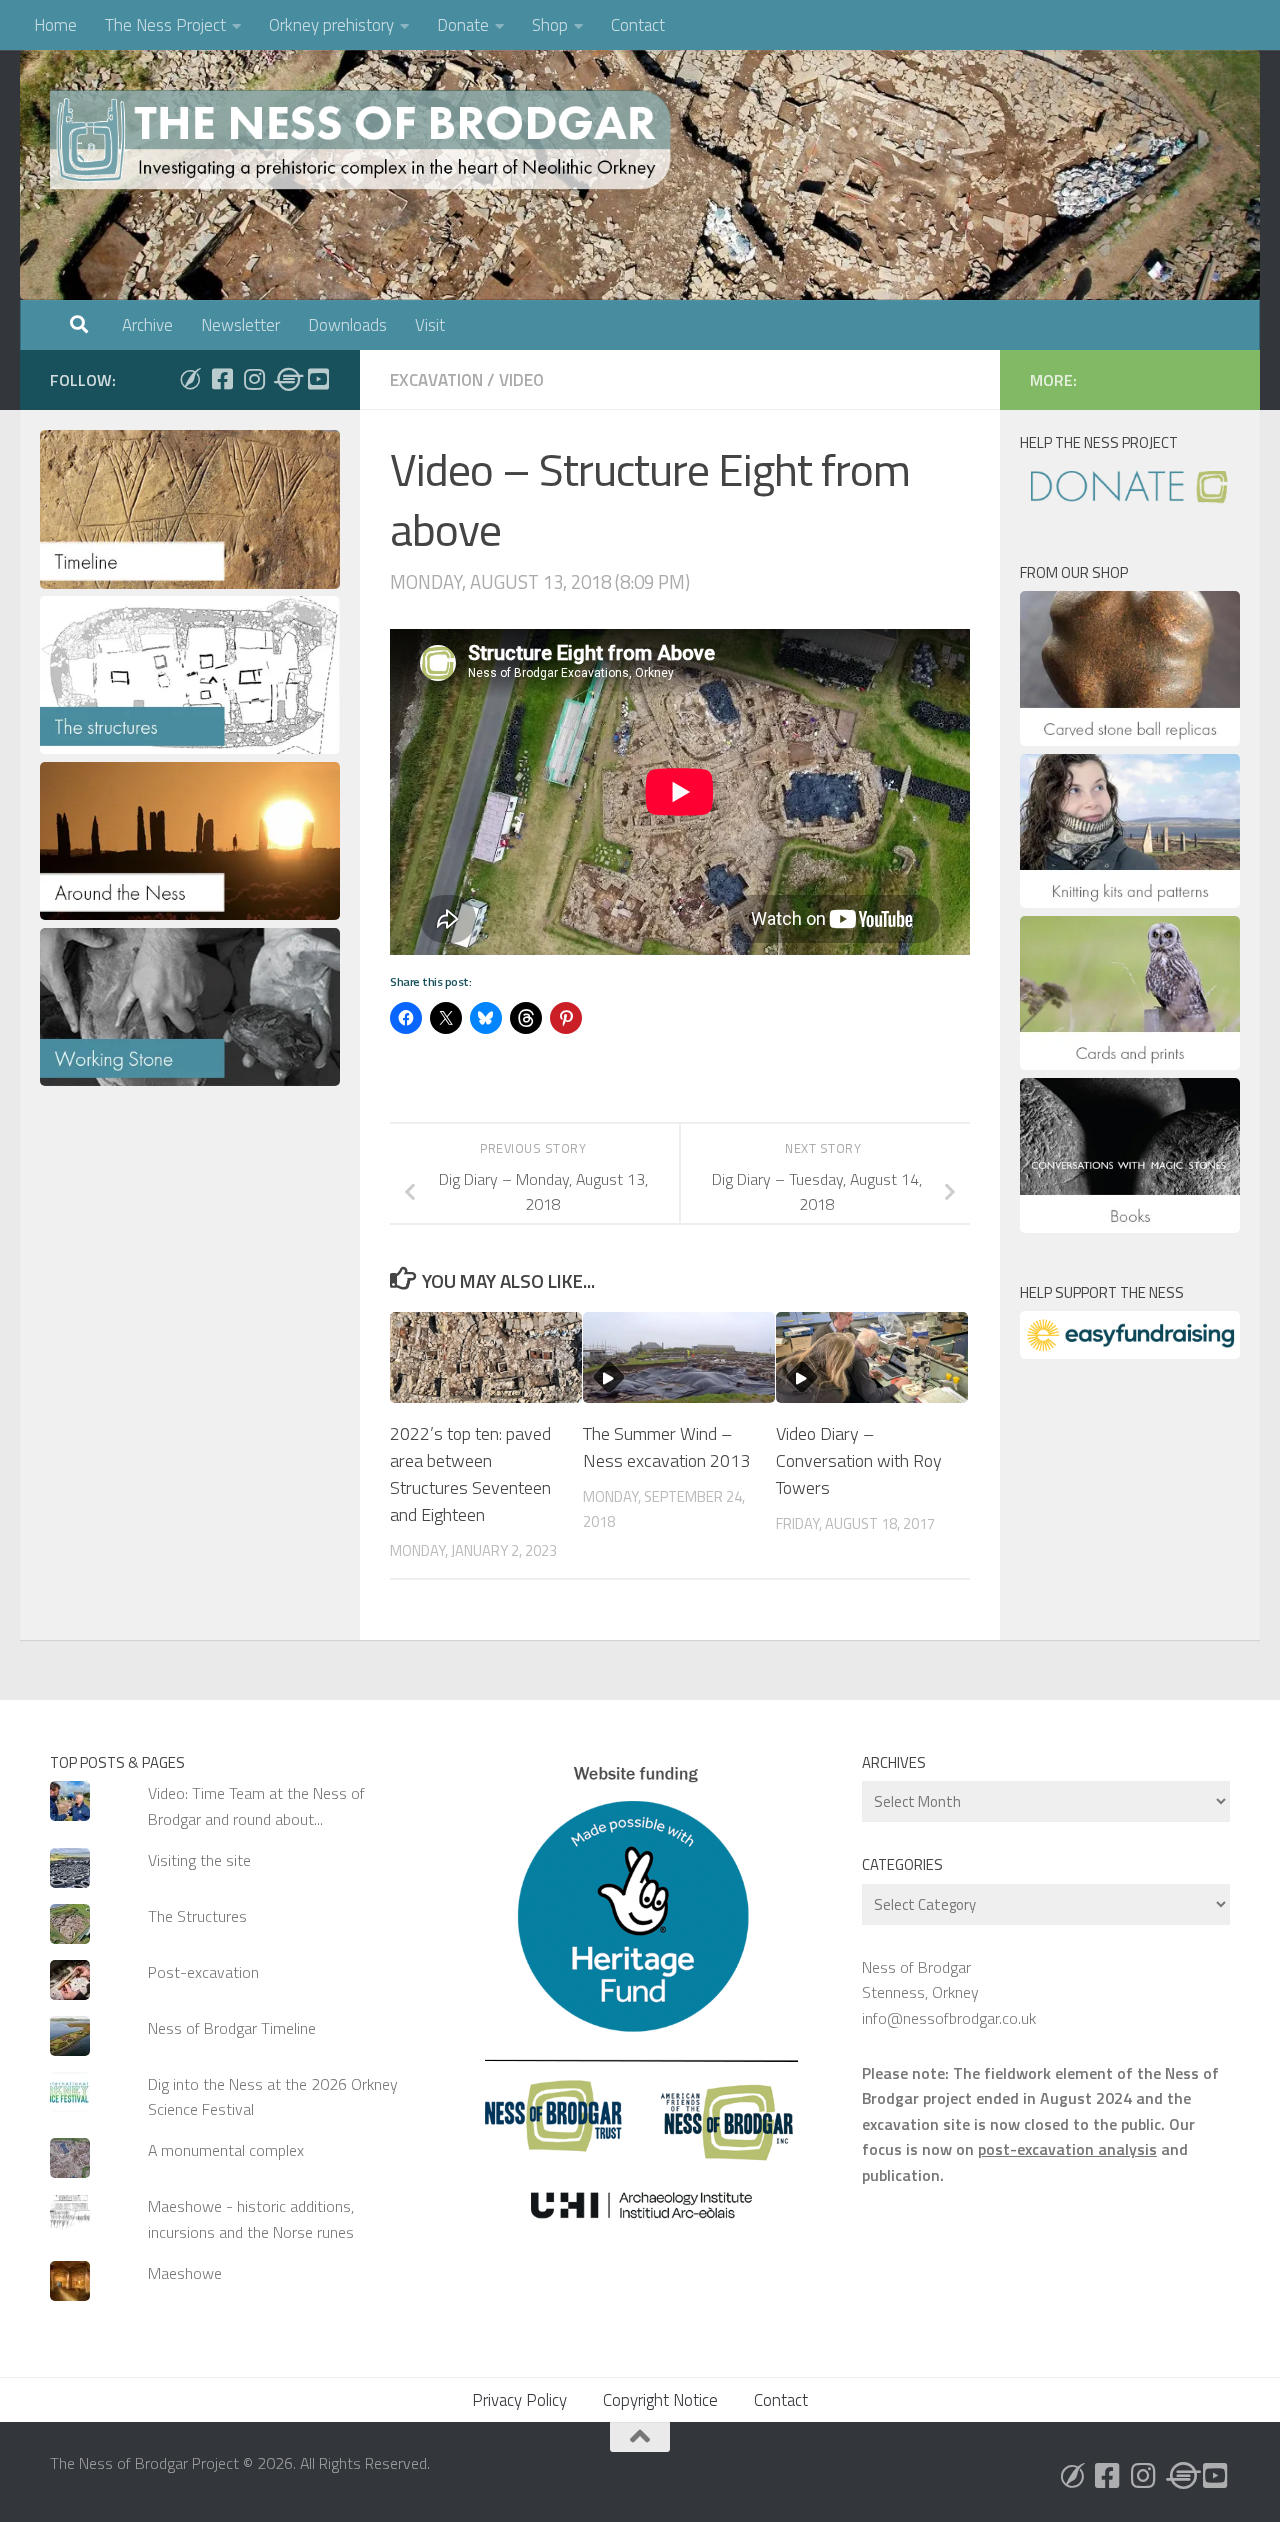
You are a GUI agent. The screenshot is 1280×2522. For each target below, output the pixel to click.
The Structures (197, 1916)
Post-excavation (203, 1972)
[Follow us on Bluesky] (190, 379)
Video (521, 380)
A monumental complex (226, 2150)
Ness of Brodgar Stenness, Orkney (920, 1979)
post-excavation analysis (1067, 2149)
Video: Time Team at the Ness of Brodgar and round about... (256, 1805)
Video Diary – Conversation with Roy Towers (859, 1460)
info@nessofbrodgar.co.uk (949, 2018)
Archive (147, 325)
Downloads (347, 325)
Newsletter (240, 325)
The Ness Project (165, 25)
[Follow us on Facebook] (222, 379)
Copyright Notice (660, 2400)
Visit (430, 325)
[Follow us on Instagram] (254, 379)
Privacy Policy (519, 2400)
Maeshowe (185, 2273)
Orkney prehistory (331, 25)
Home (55, 25)
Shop (550, 25)
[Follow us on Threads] (286, 379)
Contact (638, 25)
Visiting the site (199, 1860)
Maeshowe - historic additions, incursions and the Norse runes (251, 2218)
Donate (463, 25)
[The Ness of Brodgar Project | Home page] (365, 140)
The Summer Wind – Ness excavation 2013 (666, 1447)
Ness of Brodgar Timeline (232, 2028)
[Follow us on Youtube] (318, 379)
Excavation (436, 380)
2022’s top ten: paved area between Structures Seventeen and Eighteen (470, 1474)
